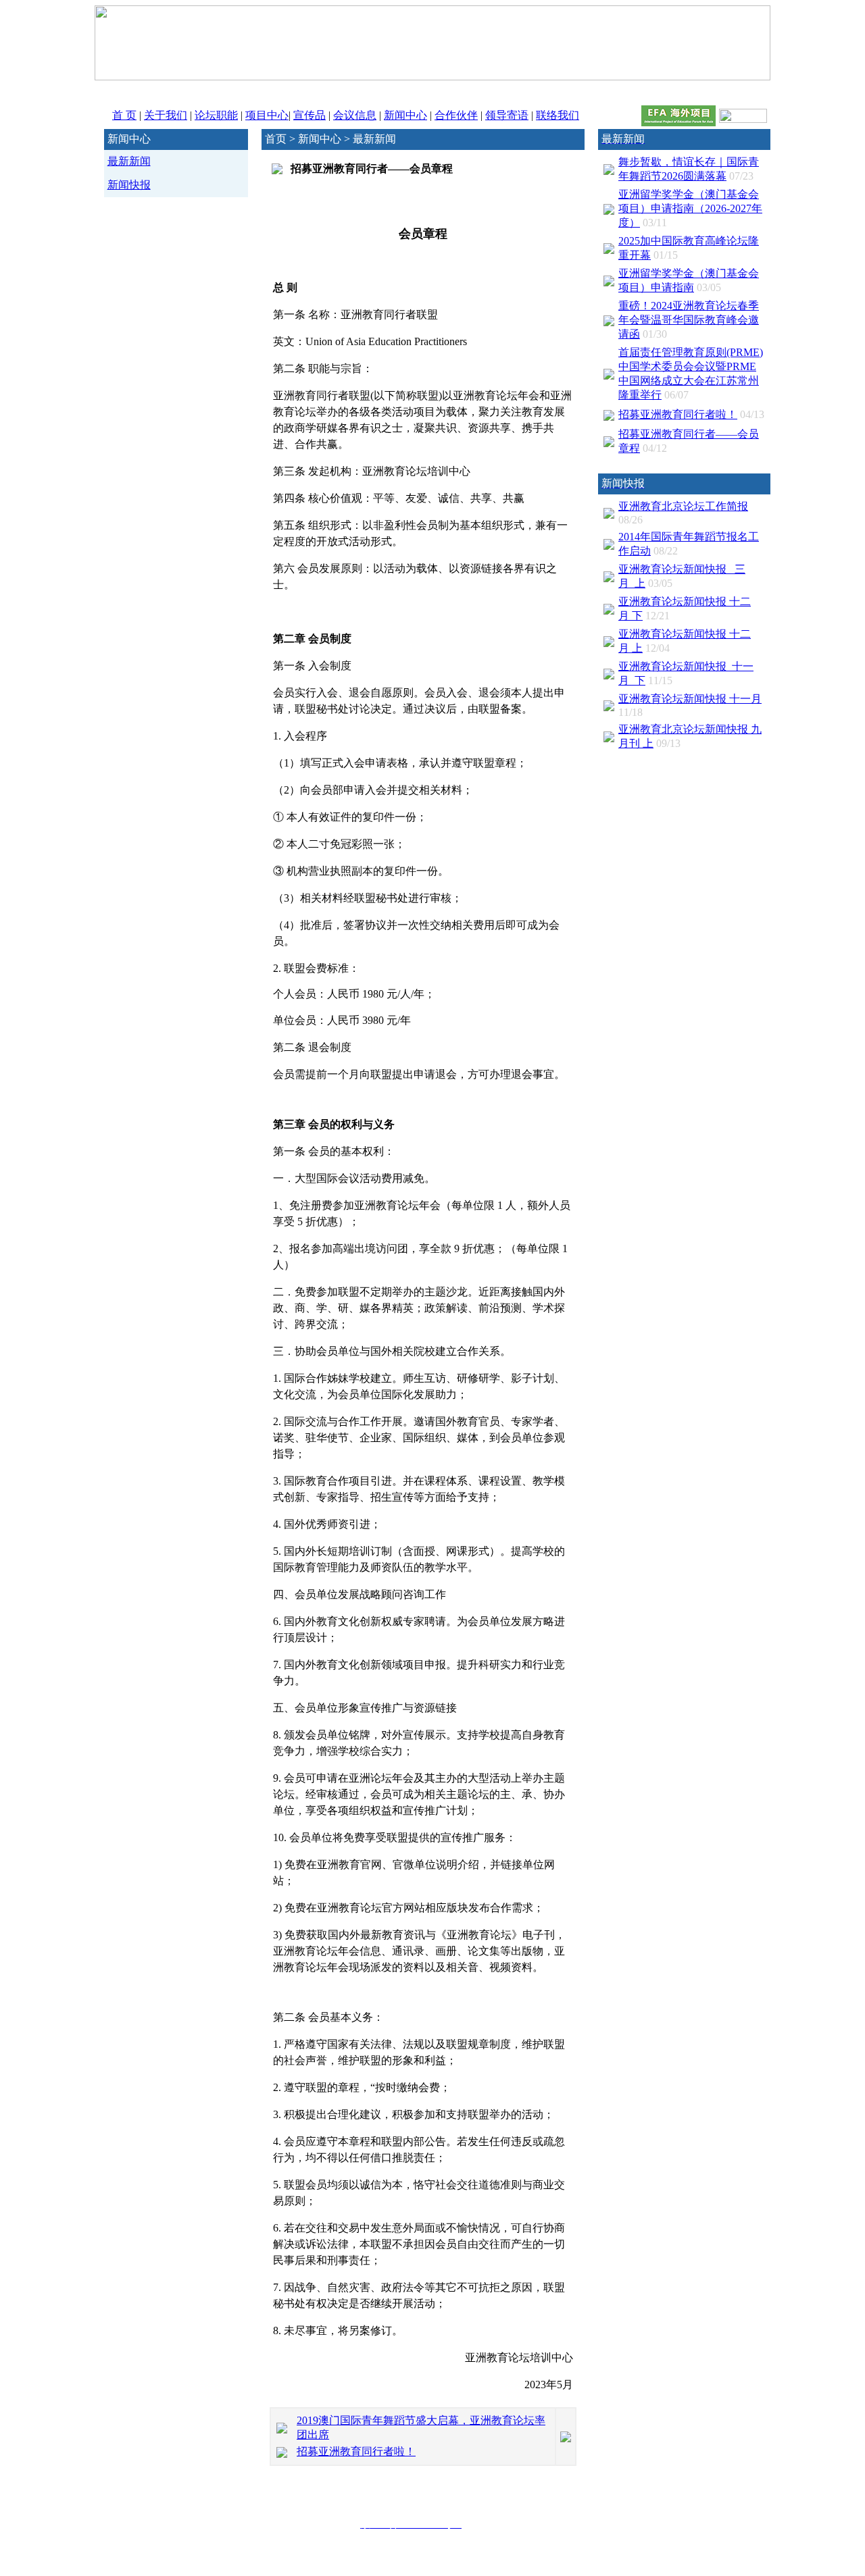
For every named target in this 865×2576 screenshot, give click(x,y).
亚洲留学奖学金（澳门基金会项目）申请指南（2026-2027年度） (690, 208)
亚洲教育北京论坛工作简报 (683, 506)
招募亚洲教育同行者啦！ (356, 2451)
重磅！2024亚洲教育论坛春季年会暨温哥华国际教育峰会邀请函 (689, 320)
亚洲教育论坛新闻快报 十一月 (690, 699)
